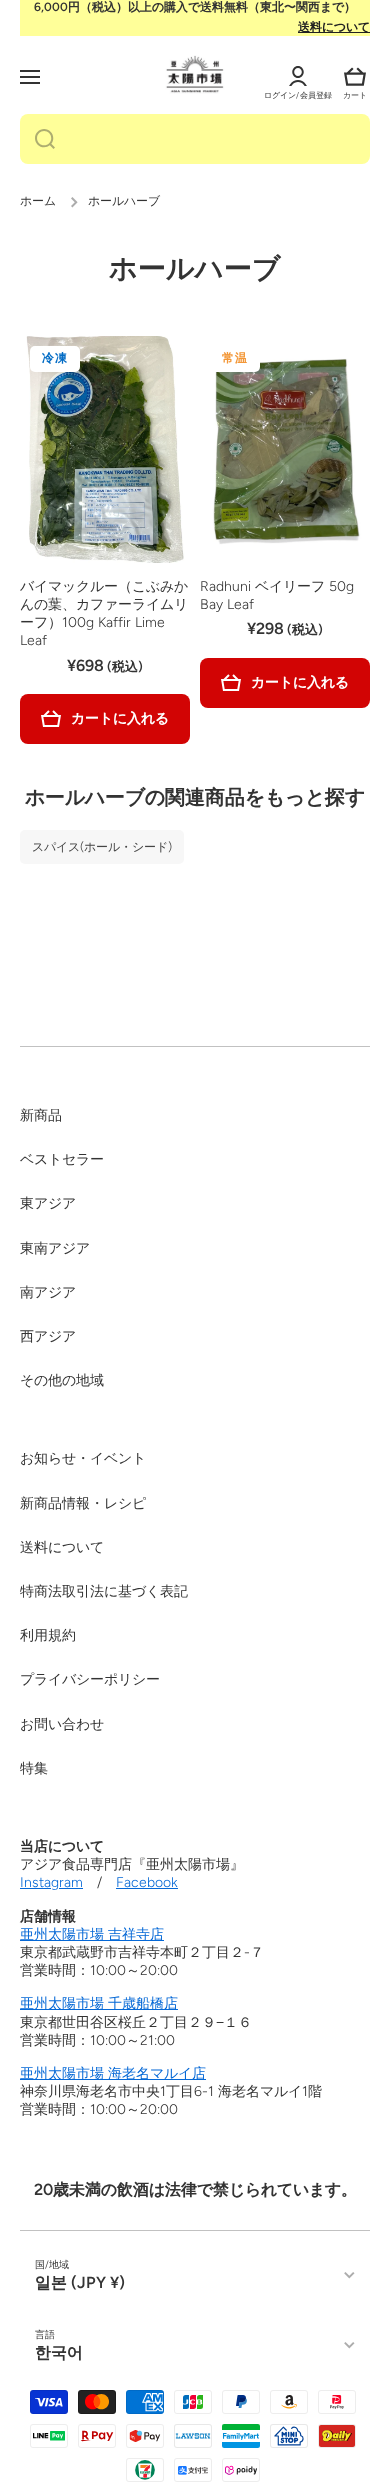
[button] (355, 77)
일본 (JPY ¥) (80, 2282)
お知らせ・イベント (83, 1458)
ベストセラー (62, 1159)
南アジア (48, 1292)
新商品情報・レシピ (83, 1503)
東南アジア (55, 1248)
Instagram (51, 1882)
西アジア (48, 1336)
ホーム (38, 201)
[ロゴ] (195, 74)
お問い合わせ (62, 1724)
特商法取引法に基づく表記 (104, 1591)
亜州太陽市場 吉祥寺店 (92, 1934)
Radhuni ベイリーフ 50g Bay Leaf (277, 595)
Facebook (147, 1882)
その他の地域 (62, 1380)
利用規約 (48, 1635)
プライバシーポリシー (90, 1679)
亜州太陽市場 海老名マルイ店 (113, 2073)
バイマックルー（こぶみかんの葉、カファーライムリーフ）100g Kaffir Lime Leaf (104, 614)
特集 (34, 1768)
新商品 (41, 1115)
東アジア (48, 1203)
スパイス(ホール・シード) (102, 846)
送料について (334, 27)
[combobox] (195, 139)
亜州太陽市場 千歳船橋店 (99, 2003)
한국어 (59, 2352)
